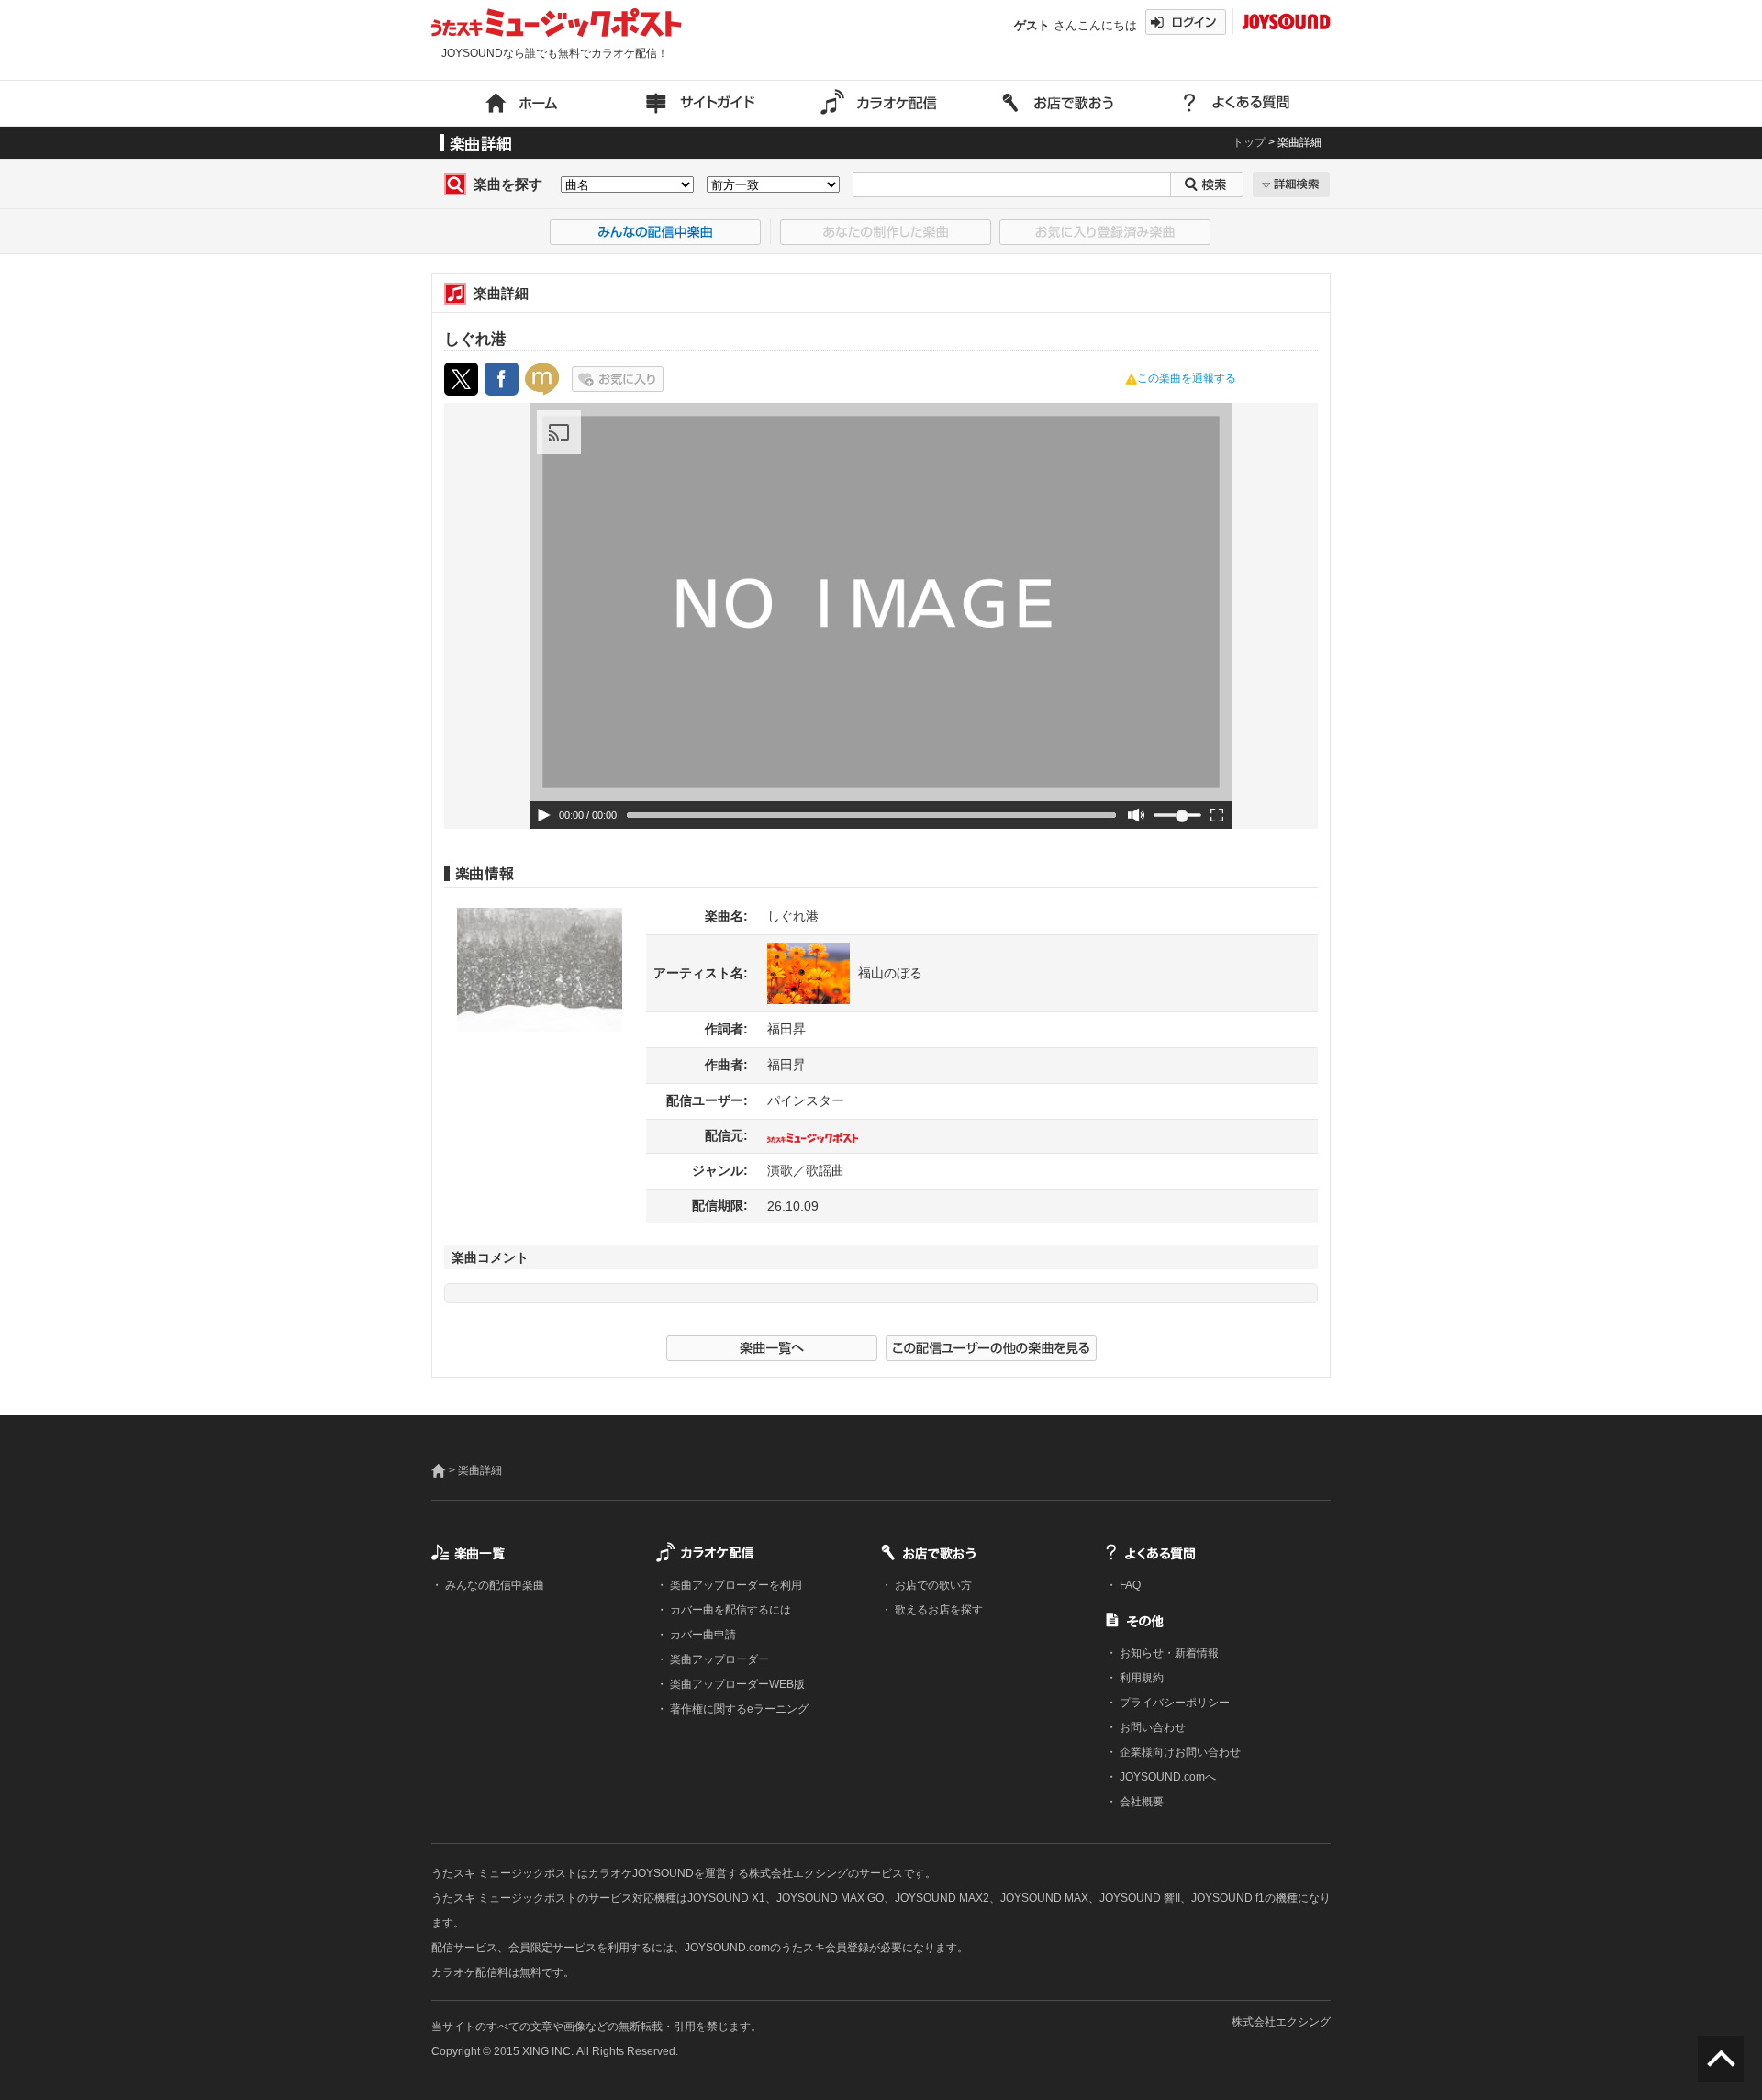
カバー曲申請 (702, 1635)
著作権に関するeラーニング (738, 1709)
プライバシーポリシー (1173, 1703)
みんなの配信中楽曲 (493, 1585)
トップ (1249, 142)
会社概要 (1140, 1802)
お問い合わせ (1151, 1727)
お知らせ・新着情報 (1168, 1653)
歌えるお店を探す (937, 1610)
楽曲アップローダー (718, 1659)
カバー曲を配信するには (729, 1610)
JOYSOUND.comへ (1166, 1777)
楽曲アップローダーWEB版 (736, 1684)
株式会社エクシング (1281, 2022)
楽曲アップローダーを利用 (735, 1585)
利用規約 (1140, 1678)
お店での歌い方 (932, 1585)
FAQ (1129, 1585)
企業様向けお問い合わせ (1179, 1752)
